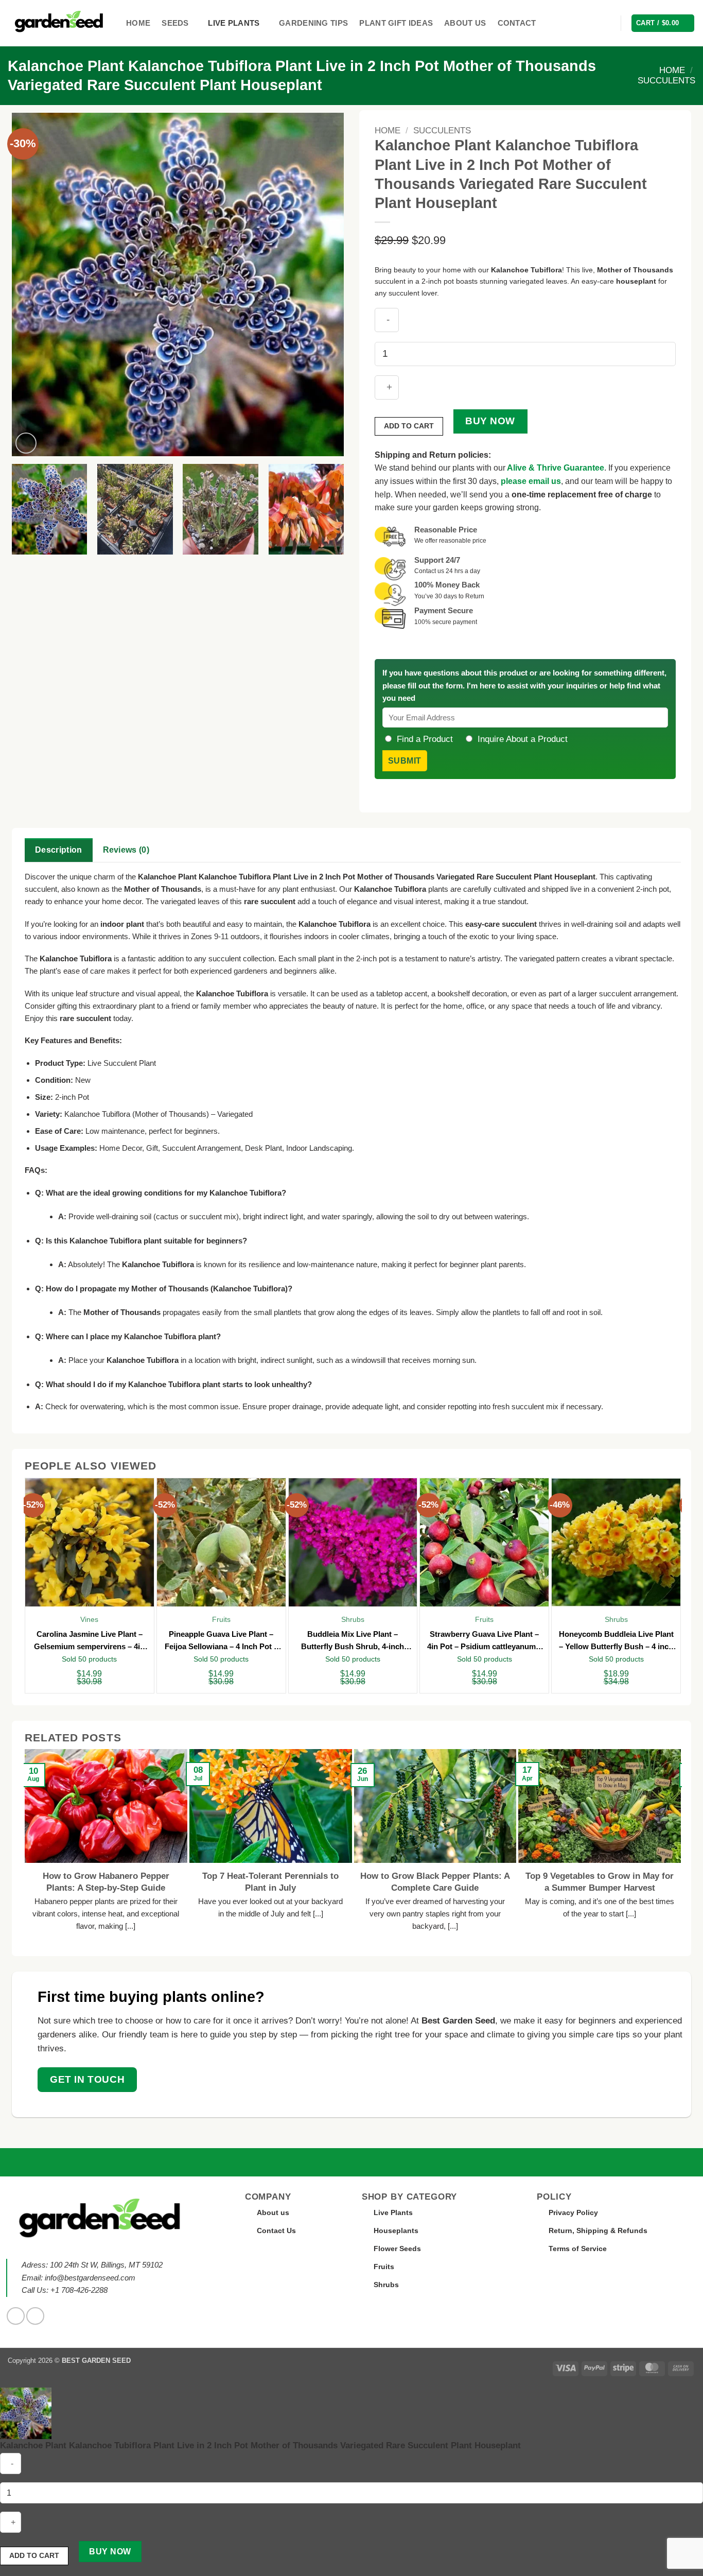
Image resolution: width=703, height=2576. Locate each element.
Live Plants (234, 23)
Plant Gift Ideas (396, 23)
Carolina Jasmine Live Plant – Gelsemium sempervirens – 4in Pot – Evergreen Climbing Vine (89, 1641)
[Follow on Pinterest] (35, 2316)
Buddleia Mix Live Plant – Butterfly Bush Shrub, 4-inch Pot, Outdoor (353, 1641)
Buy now (490, 421)
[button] (607, 23)
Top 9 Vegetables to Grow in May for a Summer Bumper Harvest (600, 1882)
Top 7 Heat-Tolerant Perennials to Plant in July (270, 1882)
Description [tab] (59, 850)
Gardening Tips (313, 23)
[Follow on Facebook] (16, 2316)
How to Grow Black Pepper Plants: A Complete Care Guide (435, 1882)
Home (138, 23)
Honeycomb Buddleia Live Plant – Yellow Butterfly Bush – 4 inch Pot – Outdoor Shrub (616, 1641)
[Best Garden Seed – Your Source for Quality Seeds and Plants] (59, 23)
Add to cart (409, 426)
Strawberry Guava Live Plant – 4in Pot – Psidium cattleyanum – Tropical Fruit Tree (485, 1641)
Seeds (175, 23)
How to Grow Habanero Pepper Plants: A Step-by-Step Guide (106, 1882)
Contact (517, 23)
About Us (465, 23)
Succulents (666, 81)
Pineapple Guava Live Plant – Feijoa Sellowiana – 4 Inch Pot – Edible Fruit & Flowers (221, 1641)
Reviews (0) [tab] (126, 850)
